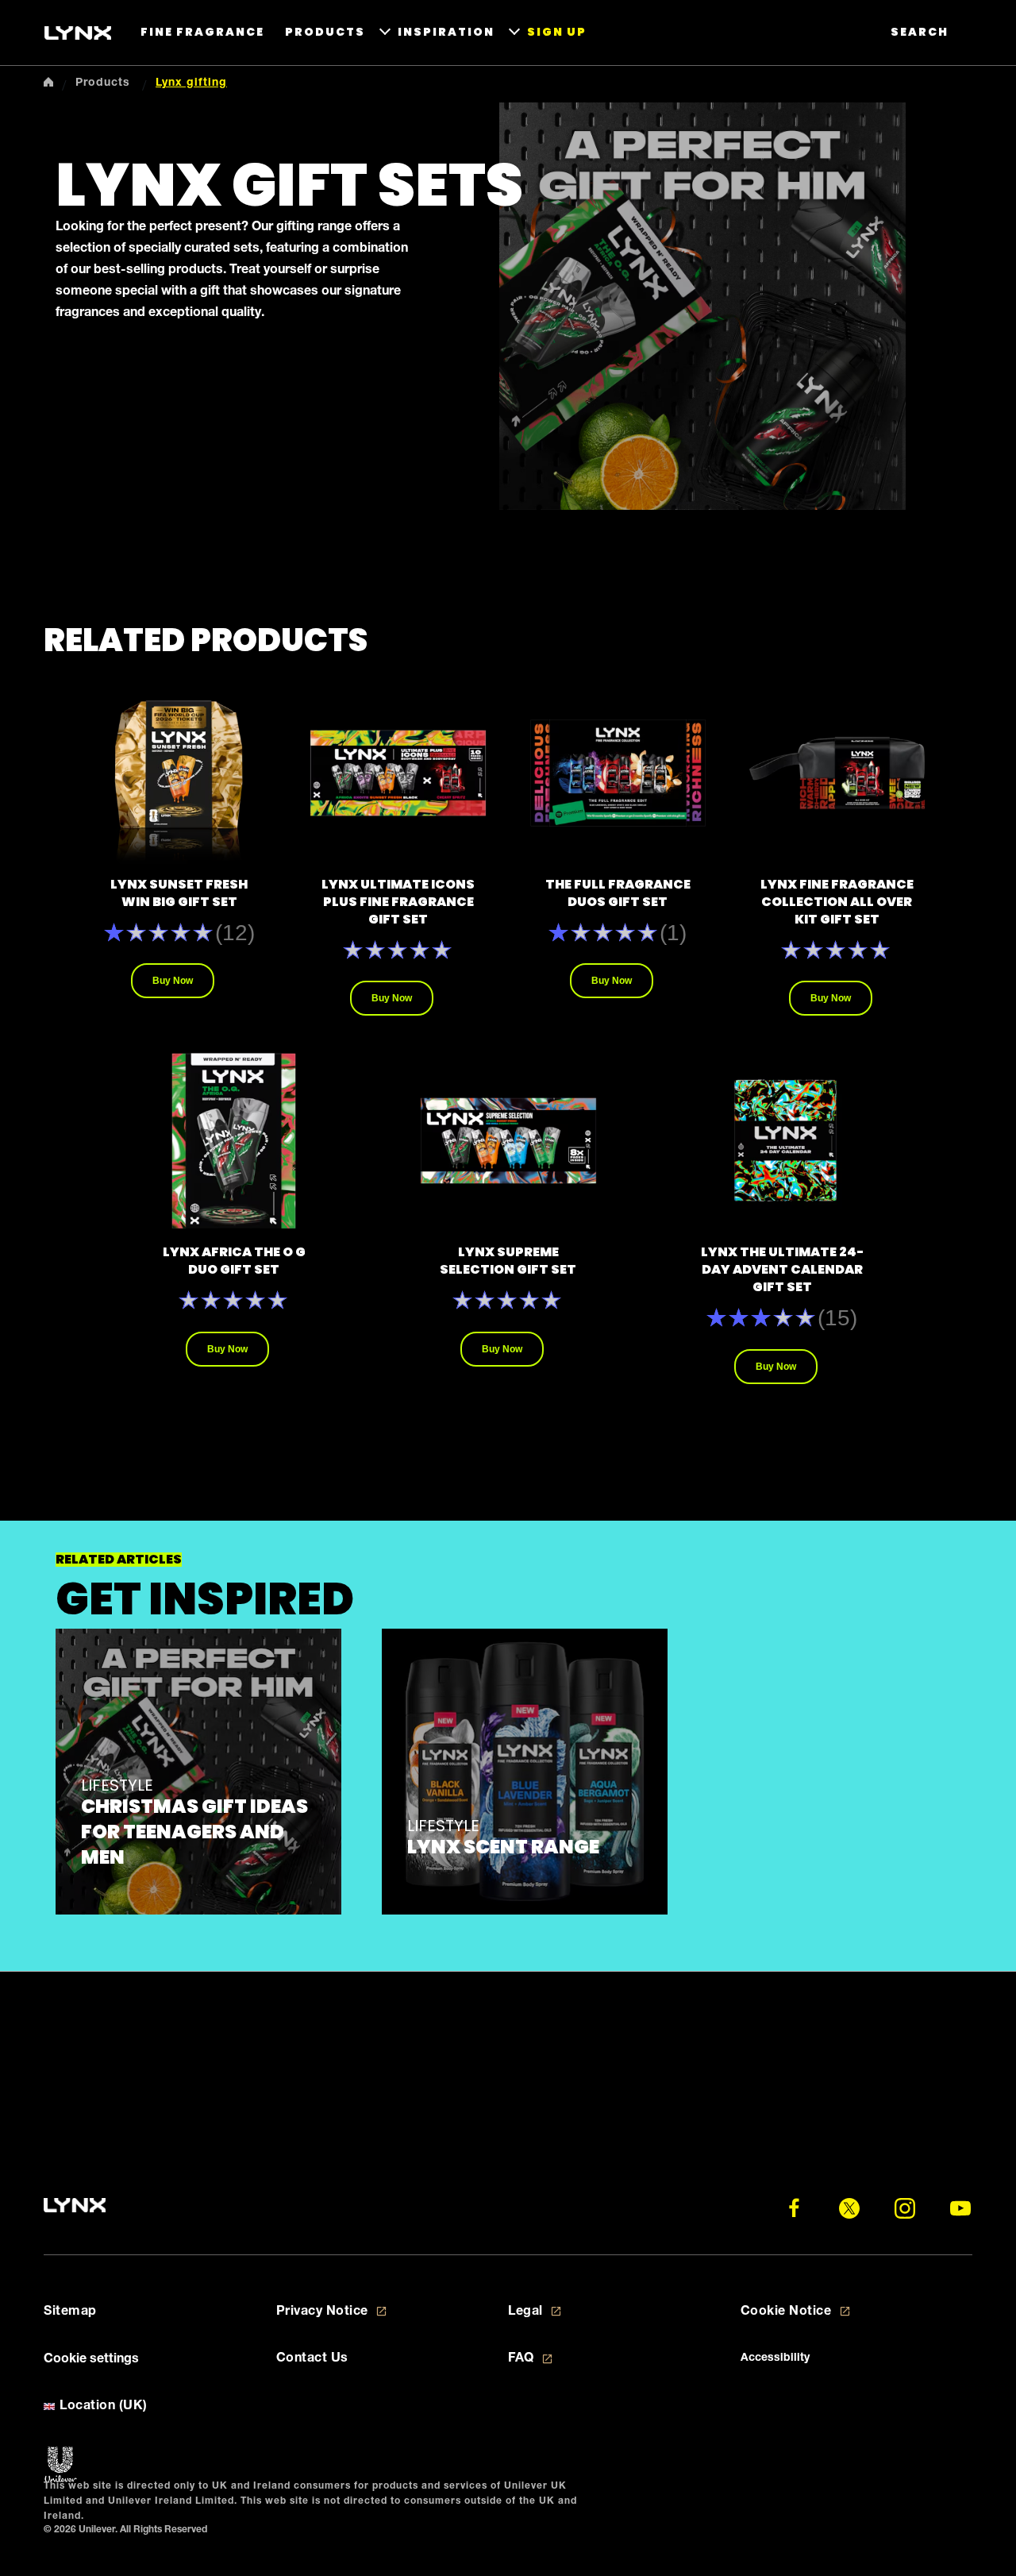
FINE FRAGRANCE (202, 32)
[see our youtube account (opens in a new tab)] (960, 2208)
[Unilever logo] (61, 2465)
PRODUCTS (325, 32)
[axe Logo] (78, 33)
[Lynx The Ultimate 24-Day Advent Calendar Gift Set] (782, 1141)
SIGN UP (557, 32)
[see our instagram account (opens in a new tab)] (905, 2208)
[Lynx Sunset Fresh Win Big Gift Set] (179, 773)
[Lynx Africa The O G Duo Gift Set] (234, 1141)
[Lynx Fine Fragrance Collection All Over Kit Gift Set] (837, 773)
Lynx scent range (503, 1847)
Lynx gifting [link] (191, 83)
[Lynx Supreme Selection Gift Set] (508, 1141)
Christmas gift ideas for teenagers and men (194, 1832)
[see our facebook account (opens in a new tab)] (794, 2208)
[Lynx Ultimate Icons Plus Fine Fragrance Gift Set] (398, 773)
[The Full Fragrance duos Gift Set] (618, 773)
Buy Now (173, 981)
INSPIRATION (446, 32)
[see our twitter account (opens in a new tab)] (849, 2208)
